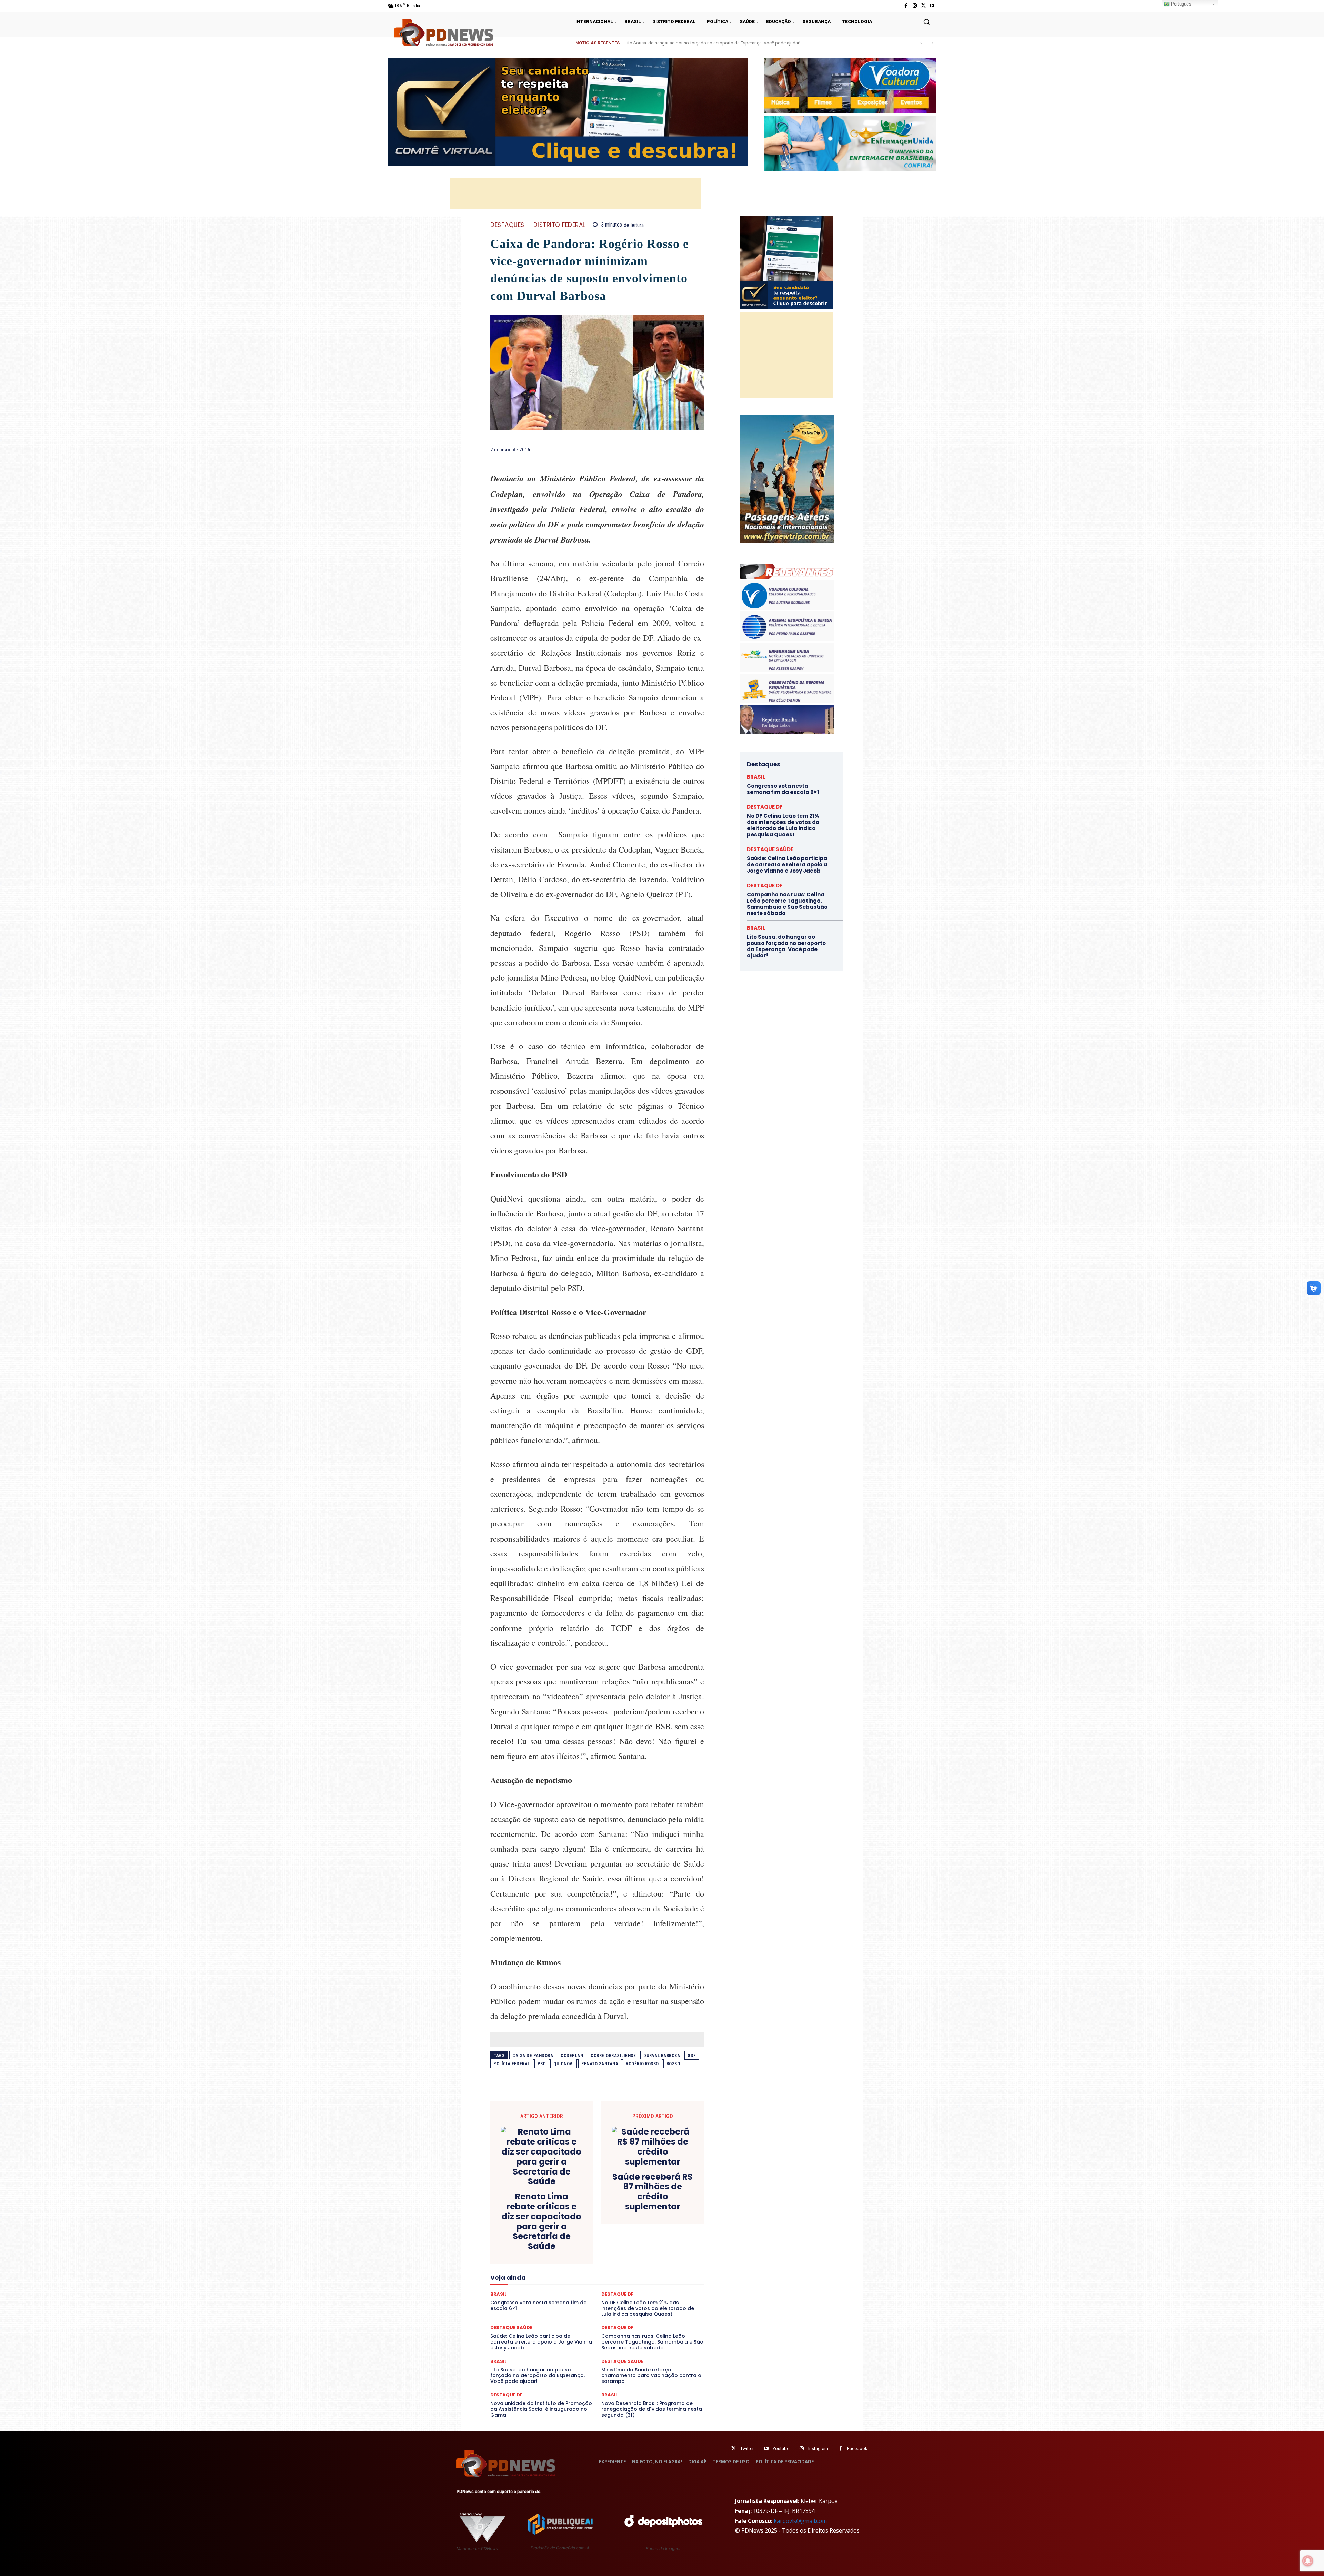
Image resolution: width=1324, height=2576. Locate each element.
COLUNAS (517, 2232)
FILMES (575, 2270)
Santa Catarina (661, 2301)
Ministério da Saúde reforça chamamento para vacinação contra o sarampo (651, 2376)
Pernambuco (674, 2288)
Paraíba (623, 2288)
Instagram (818, 2449)
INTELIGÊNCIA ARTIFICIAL (636, 2270)
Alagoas (551, 2226)
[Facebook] (906, 6)
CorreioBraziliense (613, 2055)
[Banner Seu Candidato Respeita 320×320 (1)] (786, 262)
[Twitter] (734, 2449)
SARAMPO (525, 2307)
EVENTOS (599, 2264)
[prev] (921, 43)
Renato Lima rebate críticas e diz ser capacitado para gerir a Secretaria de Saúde (541, 2222)
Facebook (857, 2449)
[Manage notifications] (1308, 2561)
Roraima (629, 2301)
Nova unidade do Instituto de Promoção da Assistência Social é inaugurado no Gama (541, 2409)
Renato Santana (600, 2064)
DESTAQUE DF (646, 2245)
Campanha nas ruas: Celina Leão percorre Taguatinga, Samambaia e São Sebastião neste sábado (652, 2342)
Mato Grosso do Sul (530, 2282)
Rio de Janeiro (555, 2301)
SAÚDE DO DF (613, 2307)
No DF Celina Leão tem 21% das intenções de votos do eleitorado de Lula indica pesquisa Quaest (783, 825)
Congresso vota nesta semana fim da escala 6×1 (783, 789)
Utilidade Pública (660, 2313)
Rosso (673, 2064)
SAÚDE (551, 2307)
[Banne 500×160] (850, 144)
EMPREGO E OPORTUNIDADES (621, 2257)
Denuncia (569, 2245)
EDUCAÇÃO (544, 2257)
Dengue (544, 2245)
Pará (603, 2288)
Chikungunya (672, 2226)
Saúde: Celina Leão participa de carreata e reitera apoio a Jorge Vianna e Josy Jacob (709, 43)
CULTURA (662, 2239)
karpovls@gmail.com (800, 2521)
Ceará (645, 2226)
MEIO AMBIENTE (575, 2282)
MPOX (673, 2282)
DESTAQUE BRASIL (605, 2245)
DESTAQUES (507, 225)
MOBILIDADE (646, 2282)
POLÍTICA (531, 2295)
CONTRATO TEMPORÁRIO (526, 2239)
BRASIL (624, 2226)
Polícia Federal (512, 2064)
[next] (932, 43)
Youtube (781, 2449)
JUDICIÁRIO (572, 2276)
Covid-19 (569, 2239)
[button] (926, 22)
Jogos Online (539, 2276)
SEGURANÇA (648, 2307)
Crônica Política (602, 2239)
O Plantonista (523, 2288)
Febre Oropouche (542, 2270)
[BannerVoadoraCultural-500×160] (850, 85)
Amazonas (578, 2226)
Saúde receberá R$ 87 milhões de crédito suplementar (653, 2192)
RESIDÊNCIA (520, 2301)
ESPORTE (547, 2264)
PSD (542, 2064)
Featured (658, 2264)
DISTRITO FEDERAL (559, 225)
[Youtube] (932, 6)
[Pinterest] (681, 449)
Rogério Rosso (642, 2064)
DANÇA (521, 2245)
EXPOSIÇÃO (629, 2264)
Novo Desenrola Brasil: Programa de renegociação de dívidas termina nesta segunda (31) (652, 2409)
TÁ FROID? (514, 2313)
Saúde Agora (579, 2307)
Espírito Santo (515, 2264)
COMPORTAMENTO (555, 2232)
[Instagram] (915, 6)
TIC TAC (600, 2313)
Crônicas (635, 2239)
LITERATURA (604, 2276)
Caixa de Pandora (533, 2055)
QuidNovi (564, 2064)
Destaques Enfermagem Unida (578, 2251)
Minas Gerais (612, 2282)
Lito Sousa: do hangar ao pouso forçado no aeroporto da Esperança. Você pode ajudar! (538, 2376)
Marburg (661, 2276)
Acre (529, 2226)
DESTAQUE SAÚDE (622, 2361)
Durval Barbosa (662, 2055)
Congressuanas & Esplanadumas (671, 2232)
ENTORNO (669, 2257)
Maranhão (635, 2276)
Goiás (596, 2270)
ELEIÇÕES (574, 2257)
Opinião (552, 2288)
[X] (924, 6)
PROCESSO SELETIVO (570, 2295)
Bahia (603, 2226)
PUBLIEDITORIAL (617, 2295)
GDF (692, 2055)
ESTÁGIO (573, 2264)
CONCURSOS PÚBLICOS (606, 2232)
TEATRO (541, 2313)
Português (1180, 4)
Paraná (646, 2288)
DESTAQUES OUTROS (637, 2251)
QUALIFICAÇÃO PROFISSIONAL (673, 2295)
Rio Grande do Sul (595, 2301)
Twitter (747, 2449)
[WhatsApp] (697, 449)
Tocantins (626, 2313)
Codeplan (572, 2055)
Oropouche (579, 2288)
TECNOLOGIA (570, 2313)
